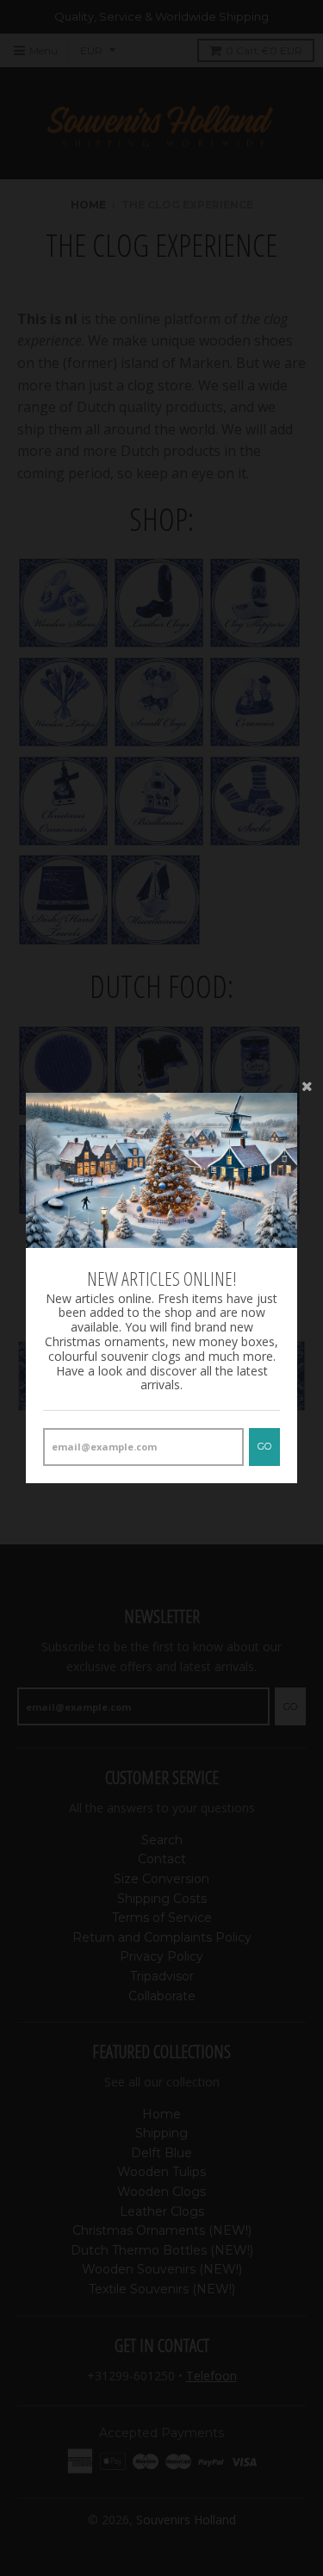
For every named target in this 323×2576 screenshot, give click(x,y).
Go (264, 1446)
